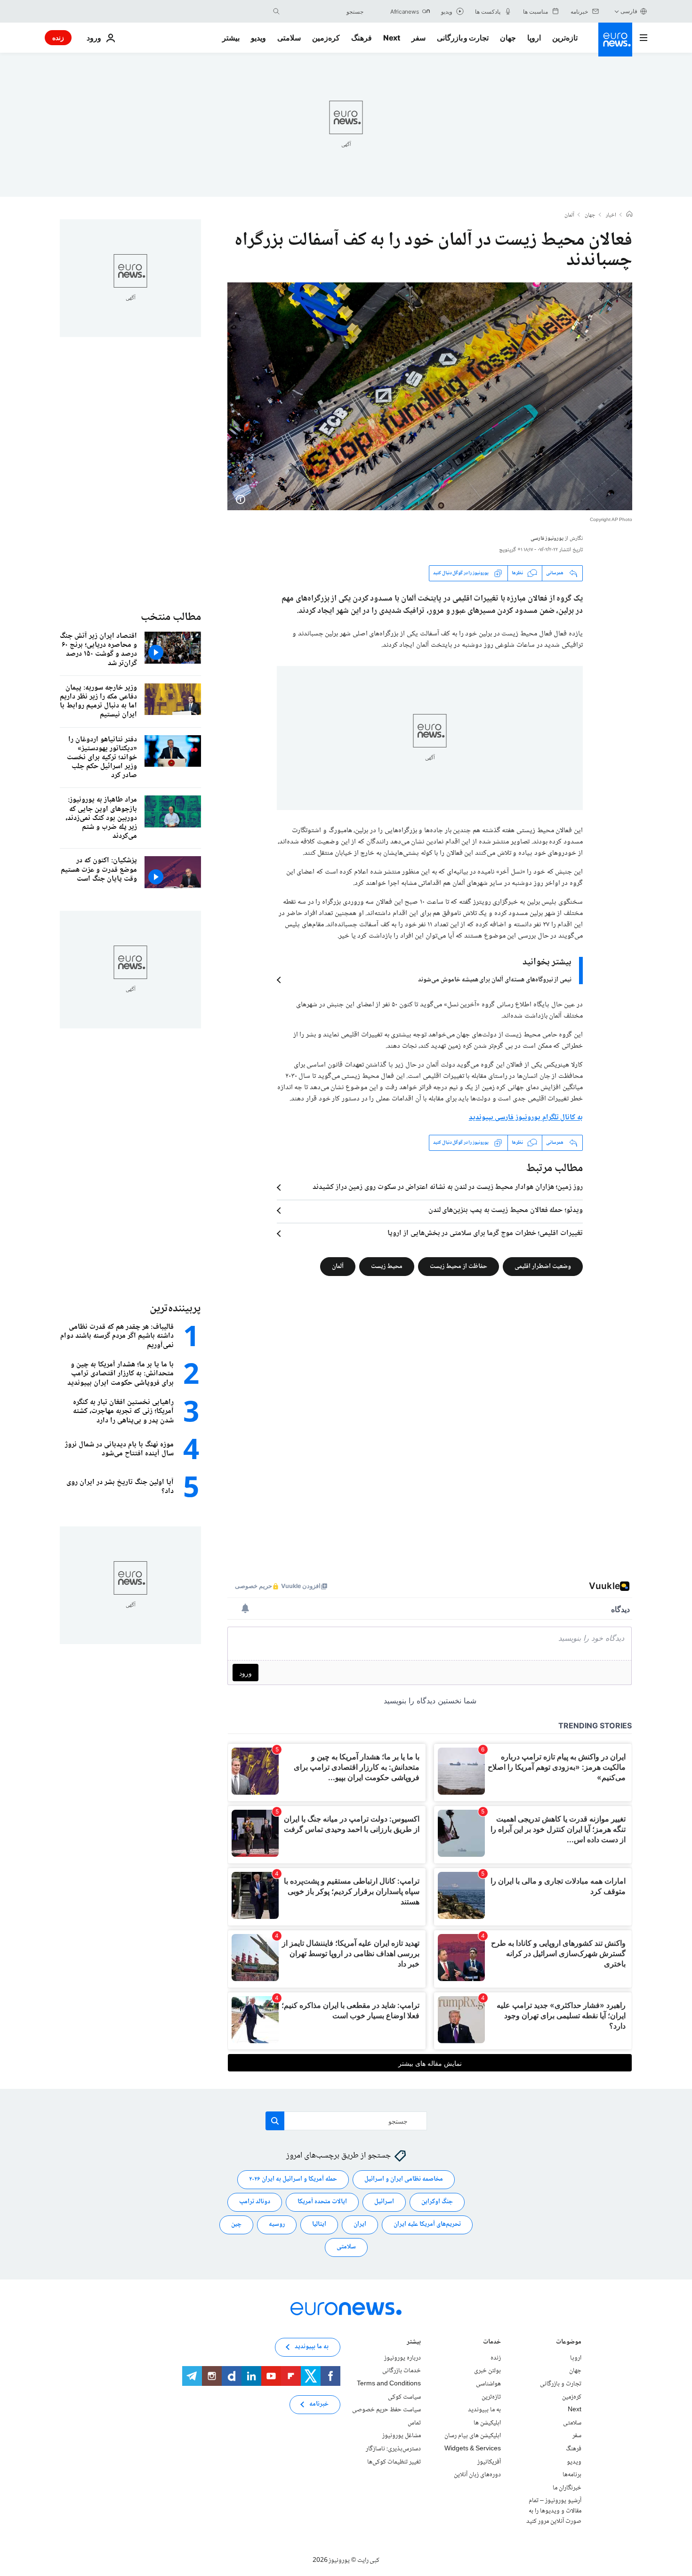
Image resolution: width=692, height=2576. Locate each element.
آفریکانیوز (489, 2462)
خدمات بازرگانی (402, 2371)
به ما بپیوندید (484, 2410)
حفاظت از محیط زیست (459, 1266)
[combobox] (324, 11)
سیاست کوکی (404, 2397)
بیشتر (414, 2343)
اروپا (534, 38)
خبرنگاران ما (567, 2488)
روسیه (277, 2224)
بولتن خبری (487, 2371)
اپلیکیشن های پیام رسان (473, 2436)
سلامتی (289, 38)
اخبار (611, 216)
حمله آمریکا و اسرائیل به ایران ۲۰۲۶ (293, 2179)
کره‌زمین (326, 38)
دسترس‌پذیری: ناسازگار (393, 2449)
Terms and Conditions (389, 2384)
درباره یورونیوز (402, 2358)
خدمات (492, 2343)
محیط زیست (387, 1266)
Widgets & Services (473, 2449)
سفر (418, 38)
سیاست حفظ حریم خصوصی (386, 2410)
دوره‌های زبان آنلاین (477, 2475)
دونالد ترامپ (255, 2202)
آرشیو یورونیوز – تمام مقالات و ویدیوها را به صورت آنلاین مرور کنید (554, 2511)
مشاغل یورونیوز (402, 2436)
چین (236, 2224)
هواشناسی (488, 2384)
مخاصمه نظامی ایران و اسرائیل (404, 2179)
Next (392, 38)
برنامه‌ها (572, 2475)
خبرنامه (319, 2404)
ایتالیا (319, 2224)
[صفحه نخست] (629, 215)
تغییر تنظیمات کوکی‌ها (394, 2462)
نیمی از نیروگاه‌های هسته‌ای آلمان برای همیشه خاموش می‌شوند (495, 980)
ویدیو (258, 38)
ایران (360, 2224)
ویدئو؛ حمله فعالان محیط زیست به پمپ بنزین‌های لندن (506, 1211)
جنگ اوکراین (437, 2202)
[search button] (276, 11)
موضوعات (569, 2343)
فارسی (629, 11)
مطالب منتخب (171, 617)
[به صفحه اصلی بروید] (615, 40)
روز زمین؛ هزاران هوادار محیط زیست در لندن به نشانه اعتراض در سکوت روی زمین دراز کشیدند (448, 1188)
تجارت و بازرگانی (463, 38)
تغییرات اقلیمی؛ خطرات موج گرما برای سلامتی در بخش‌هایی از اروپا (485, 1234)
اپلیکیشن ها (487, 2423)
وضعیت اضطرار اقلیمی (543, 1266)
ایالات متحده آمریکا (322, 2202)
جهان (508, 38)
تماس (414, 2423)
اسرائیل (384, 2202)
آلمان (569, 216)
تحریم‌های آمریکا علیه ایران (427, 2224)
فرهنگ (362, 38)
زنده (58, 37)
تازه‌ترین (565, 38)
